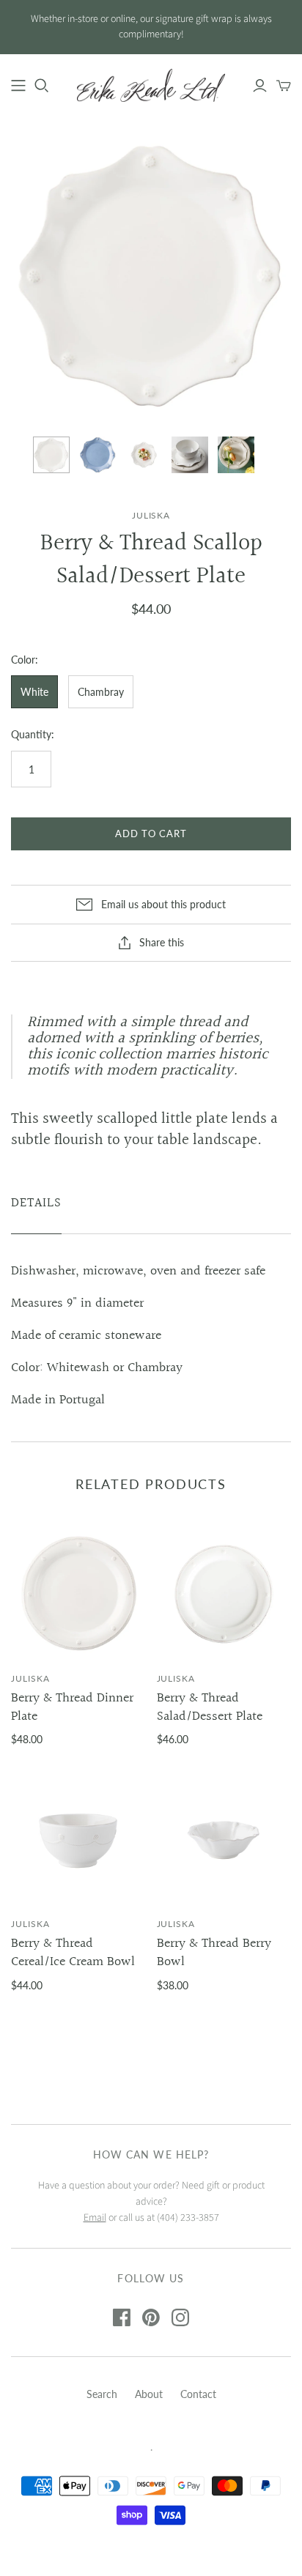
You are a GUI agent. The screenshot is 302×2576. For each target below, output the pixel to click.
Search (102, 2394)
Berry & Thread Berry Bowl (214, 1953)
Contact (198, 2394)
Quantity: (33, 734)
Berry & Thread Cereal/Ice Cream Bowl (73, 1953)
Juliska (30, 1678)
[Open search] (42, 86)
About (149, 2394)
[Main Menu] (18, 86)
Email (95, 2218)
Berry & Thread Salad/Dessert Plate (210, 1707)
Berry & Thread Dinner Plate (72, 1707)
